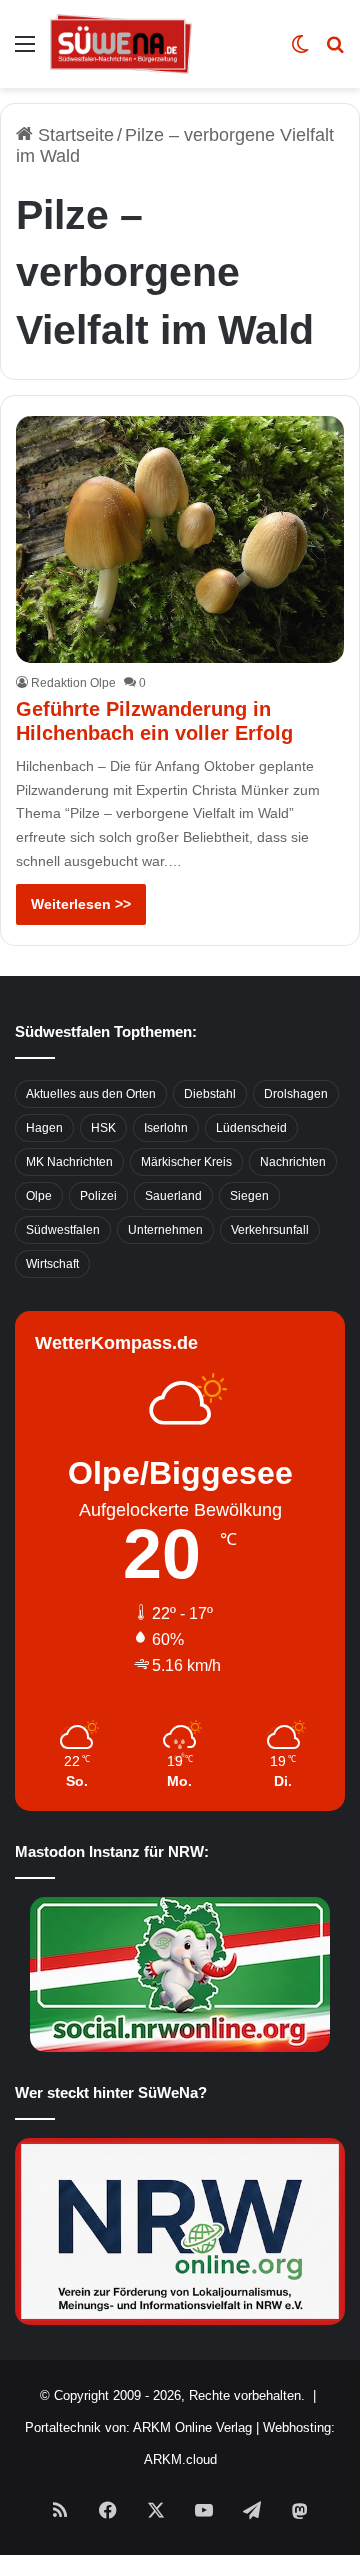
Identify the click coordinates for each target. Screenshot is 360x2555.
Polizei (98, 1196)
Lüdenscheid (251, 1128)
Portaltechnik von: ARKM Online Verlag (138, 2427)
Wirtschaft (52, 1264)
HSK (103, 1128)
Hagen (44, 1128)
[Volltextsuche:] (335, 51)
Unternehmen (165, 1230)
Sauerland (173, 1196)
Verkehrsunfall (270, 1230)
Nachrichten (293, 1162)
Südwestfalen (63, 1230)
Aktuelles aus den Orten (91, 1094)
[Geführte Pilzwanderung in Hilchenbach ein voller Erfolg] (179, 539)
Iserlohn (166, 1128)
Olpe (39, 1196)
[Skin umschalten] (300, 51)
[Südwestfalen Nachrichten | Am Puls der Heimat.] (121, 44)
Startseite (73, 135)
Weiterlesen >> (81, 904)
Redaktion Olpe (73, 683)
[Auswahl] (25, 51)
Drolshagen (296, 1094)
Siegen (249, 1196)
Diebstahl (210, 1094)
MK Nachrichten (69, 1162)
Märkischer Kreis (186, 1162)
